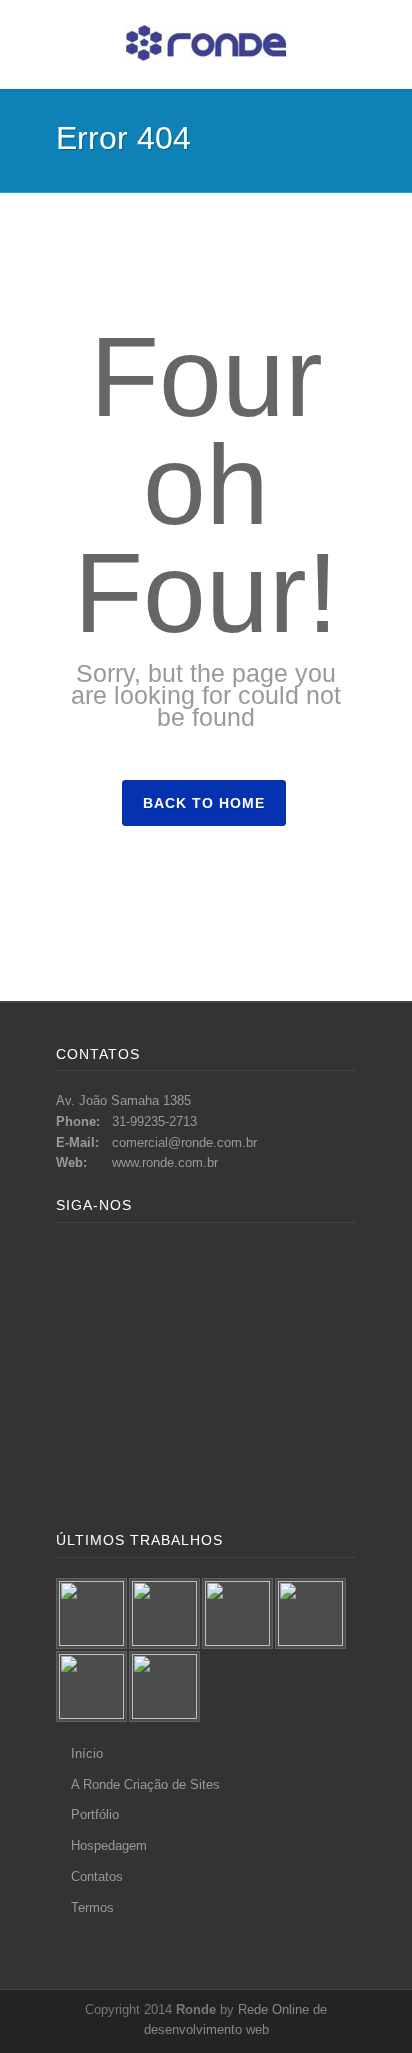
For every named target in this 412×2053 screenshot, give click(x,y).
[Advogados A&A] (164, 1686)
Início (87, 1753)
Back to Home (204, 803)
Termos (92, 1907)
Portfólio (95, 1814)
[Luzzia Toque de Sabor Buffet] (237, 1613)
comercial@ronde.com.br (184, 1142)
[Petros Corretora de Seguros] (164, 1613)
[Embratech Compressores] (310, 1613)
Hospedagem (109, 1845)
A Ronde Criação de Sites (145, 1784)
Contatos (97, 1876)
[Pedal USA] (91, 1686)
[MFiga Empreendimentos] (91, 1613)
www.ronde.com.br (165, 1162)
